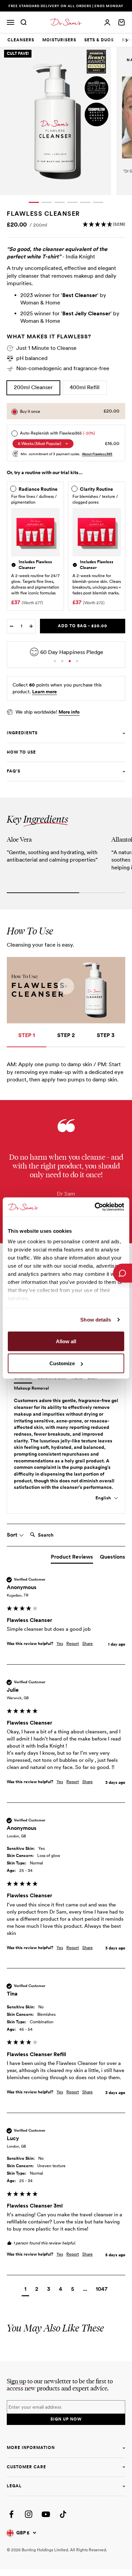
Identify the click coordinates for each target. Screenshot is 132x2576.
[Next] (127, 40)
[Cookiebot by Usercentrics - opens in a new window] (95, 1207)
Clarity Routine (96, 489)
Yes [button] (60, 1644)
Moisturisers (59, 40)
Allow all (66, 1341)
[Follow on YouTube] (46, 2514)
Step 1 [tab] (27, 1035)
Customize (62, 1363)
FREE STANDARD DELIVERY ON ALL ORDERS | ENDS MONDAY (66, 6)
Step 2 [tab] (66, 1035)
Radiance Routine (38, 489)
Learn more (45, 692)
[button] (104, 224)
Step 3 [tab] (106, 1035)
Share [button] (87, 1644)
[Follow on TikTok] (63, 2514)
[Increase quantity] (31, 626)
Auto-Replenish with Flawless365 (58, 433)
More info (69, 712)
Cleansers (21, 40)
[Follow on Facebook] (11, 2514)
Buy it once (30, 411)
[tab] (21, 40)
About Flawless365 (97, 454)
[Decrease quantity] (12, 626)
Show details (96, 1320)
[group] (66, 1620)
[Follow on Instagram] (29, 2514)
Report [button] (73, 1644)
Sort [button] (13, 1535)
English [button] (104, 1498)
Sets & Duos (99, 40)
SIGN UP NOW (66, 2419)
